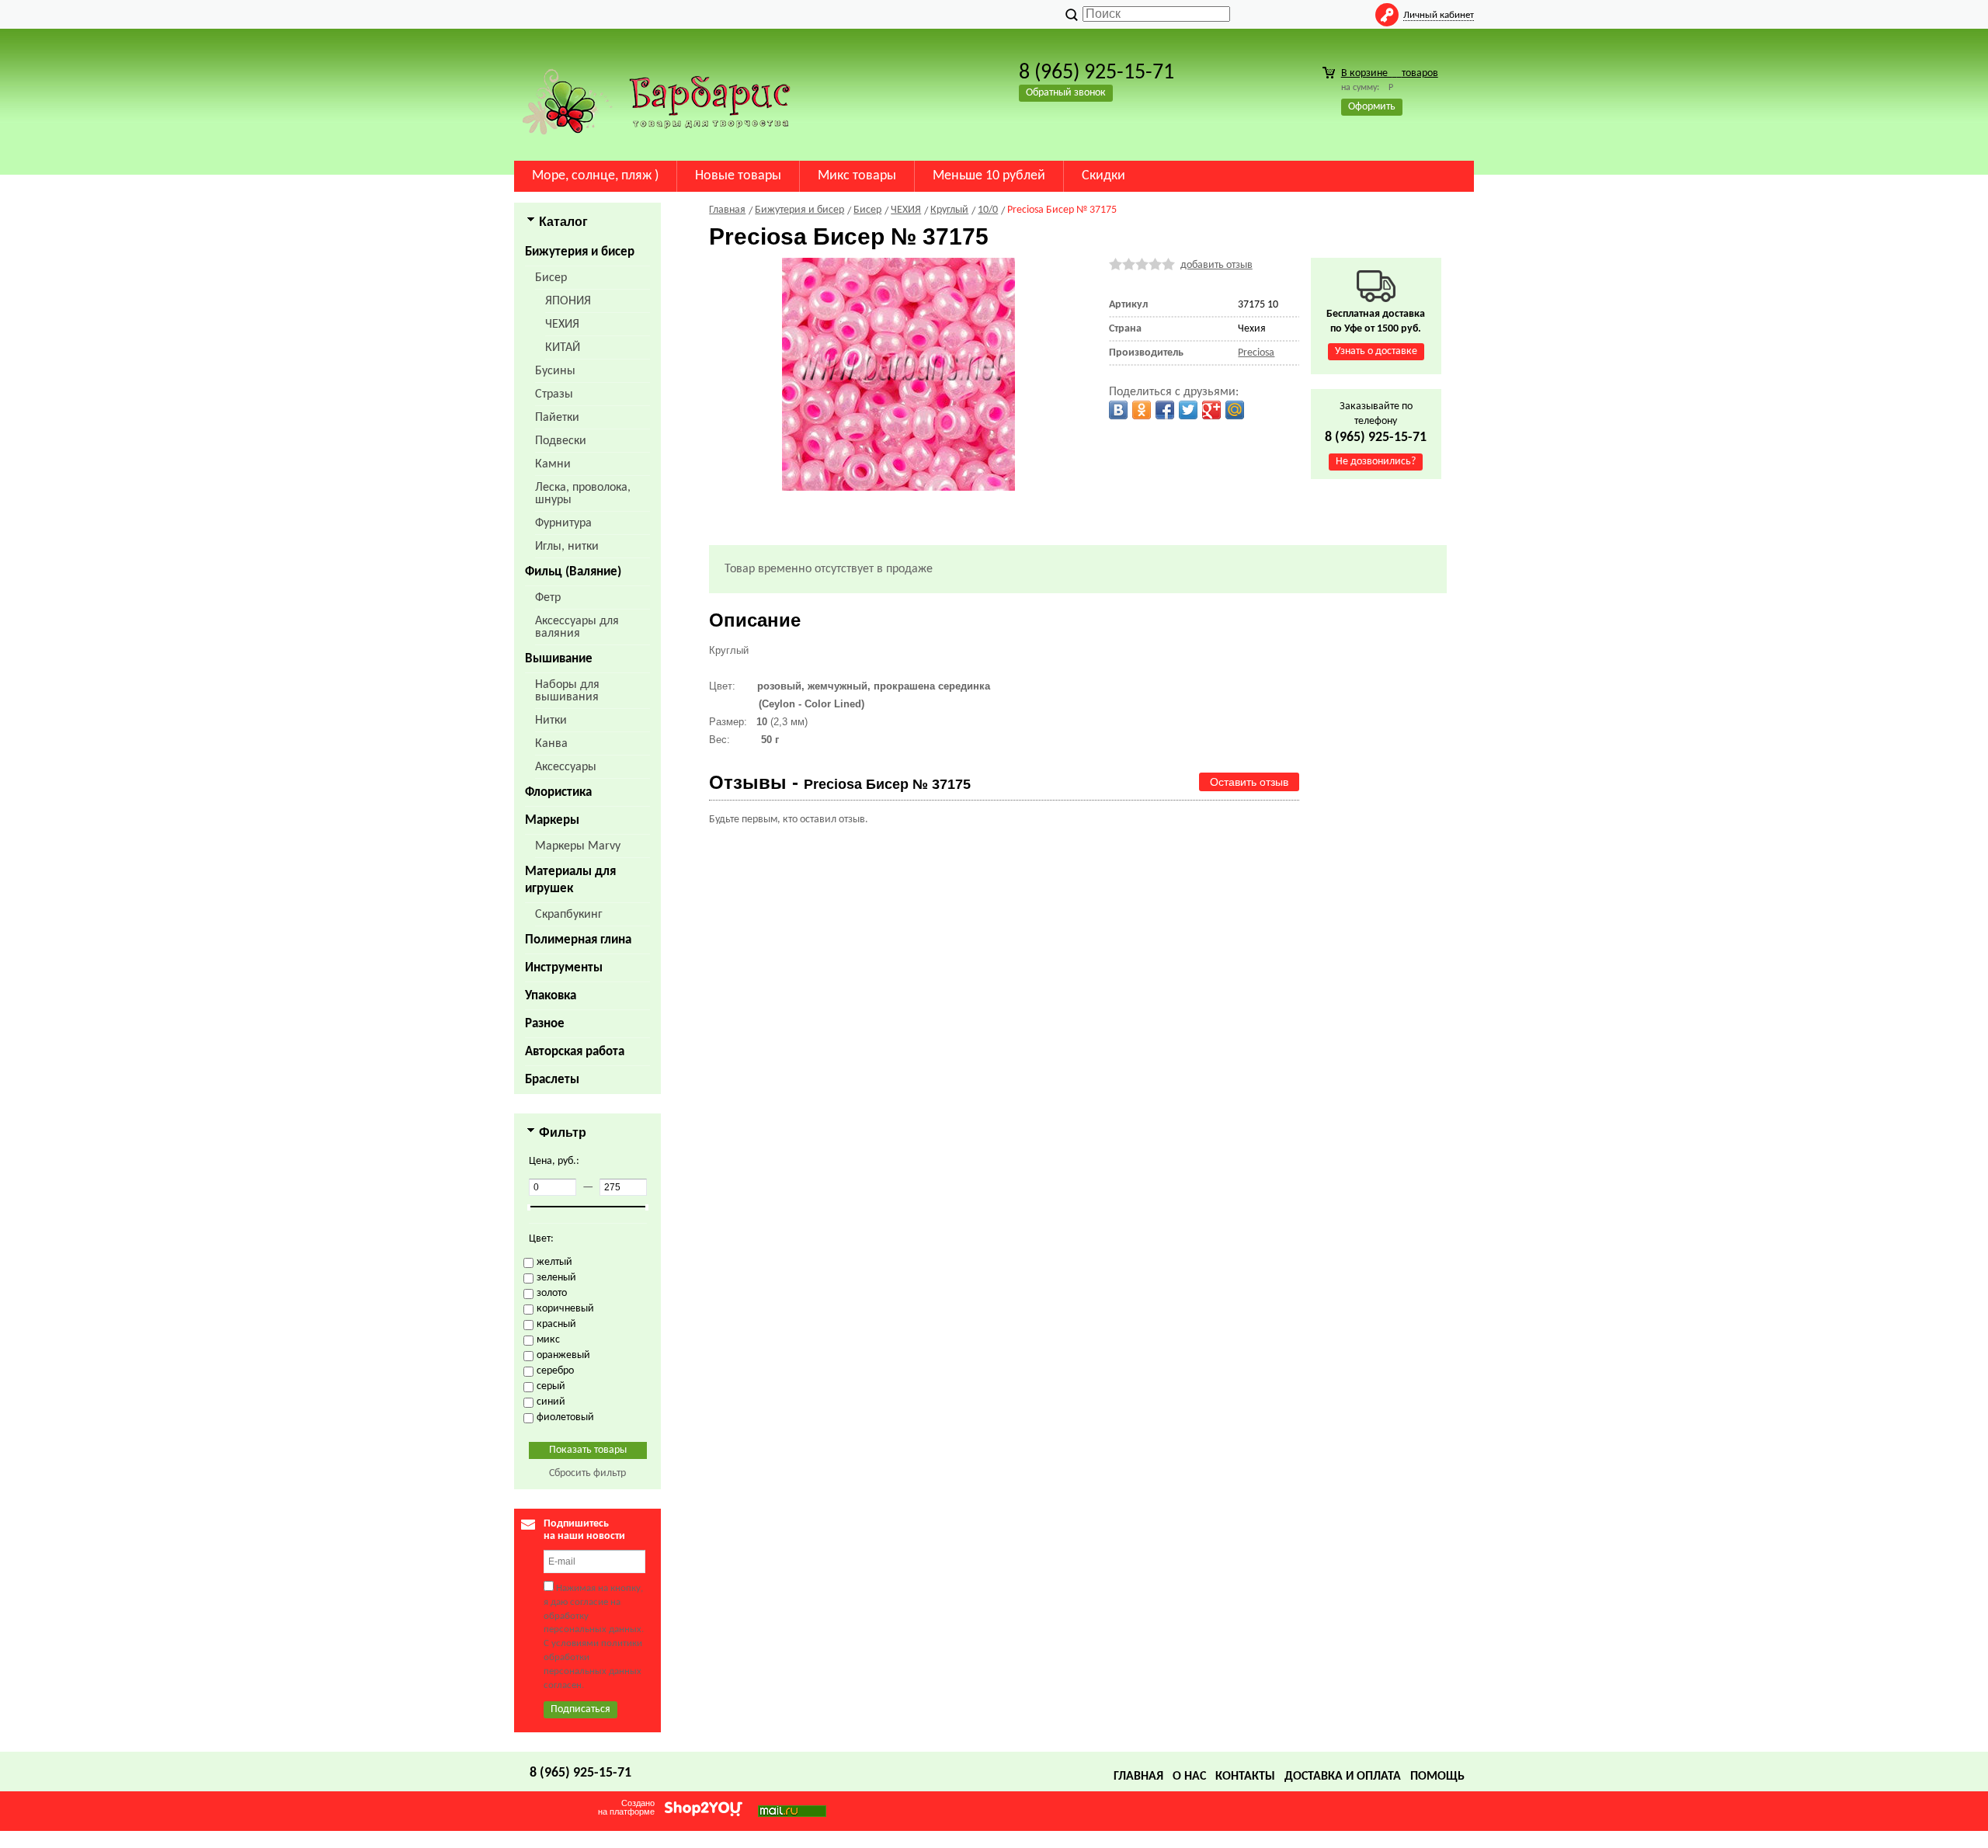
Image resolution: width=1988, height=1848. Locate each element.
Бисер (551, 278)
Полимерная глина (578, 940)
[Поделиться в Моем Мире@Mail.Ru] (1235, 410)
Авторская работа (575, 1052)
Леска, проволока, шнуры (583, 494)
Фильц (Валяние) (573, 572)
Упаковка (551, 996)
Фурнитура (563, 523)
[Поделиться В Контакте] (1118, 410)
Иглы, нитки (567, 547)
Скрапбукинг (569, 915)
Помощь (1437, 1777)
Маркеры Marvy (578, 846)
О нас (1189, 1777)
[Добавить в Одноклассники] (1142, 410)
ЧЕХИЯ (562, 325)
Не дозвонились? (1376, 462)
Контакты (1245, 1777)
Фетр (548, 598)
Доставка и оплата (1343, 1777)
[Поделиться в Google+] (1211, 410)
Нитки (551, 721)
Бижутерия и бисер (580, 252)
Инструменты (564, 968)
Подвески (561, 441)
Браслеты (552, 1080)
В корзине (1390, 73)
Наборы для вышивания (567, 691)
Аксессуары (566, 767)
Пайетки (557, 418)
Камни (553, 464)
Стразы (554, 394)
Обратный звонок (1066, 93)
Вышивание (559, 659)
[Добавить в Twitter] (1188, 410)
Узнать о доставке (1376, 351)
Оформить (1372, 107)
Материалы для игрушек (570, 880)
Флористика (558, 792)
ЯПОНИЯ (568, 301)
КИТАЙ (563, 348)
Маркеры (552, 820)
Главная (1138, 1777)
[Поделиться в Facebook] (1165, 410)
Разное (545, 1024)
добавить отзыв (1216, 265)
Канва (551, 744)
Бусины (555, 371)
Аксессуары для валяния (577, 627)
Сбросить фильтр (587, 1473)
